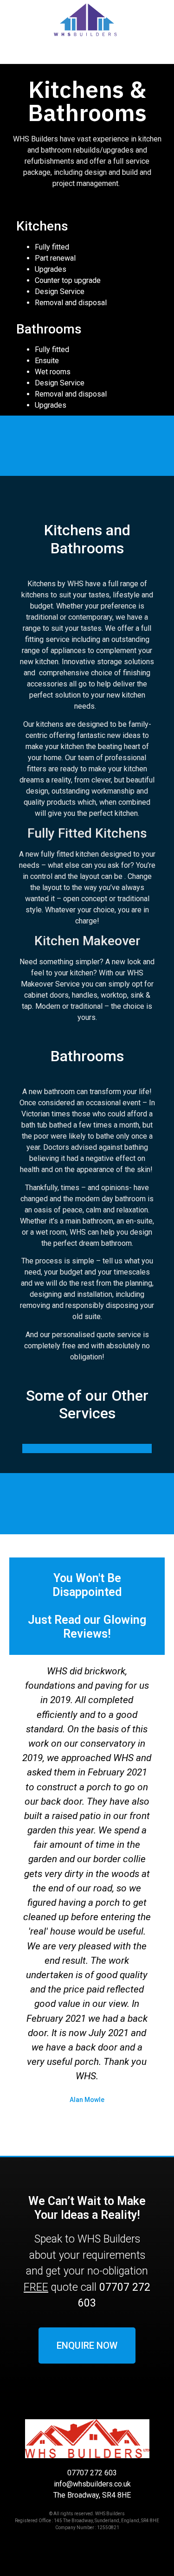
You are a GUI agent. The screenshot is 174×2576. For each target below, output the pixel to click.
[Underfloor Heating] (87, 1447)
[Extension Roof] (87, 1450)
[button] (87, 57)
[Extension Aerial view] (87, 1452)
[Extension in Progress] (87, 1448)
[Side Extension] (87, 1445)
